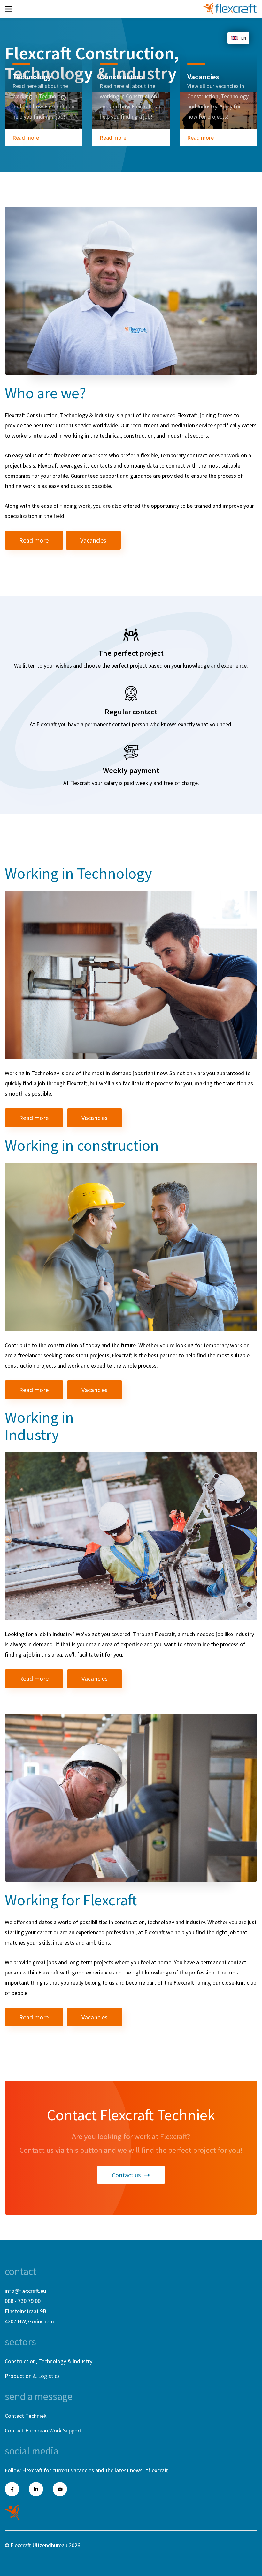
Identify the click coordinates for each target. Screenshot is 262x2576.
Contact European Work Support (43, 2430)
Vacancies (93, 540)
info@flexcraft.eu (25, 2291)
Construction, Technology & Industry (49, 2361)
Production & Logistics (32, 2376)
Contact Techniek (26, 2416)
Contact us (126, 2175)
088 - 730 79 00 (23, 2301)
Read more (26, 138)
